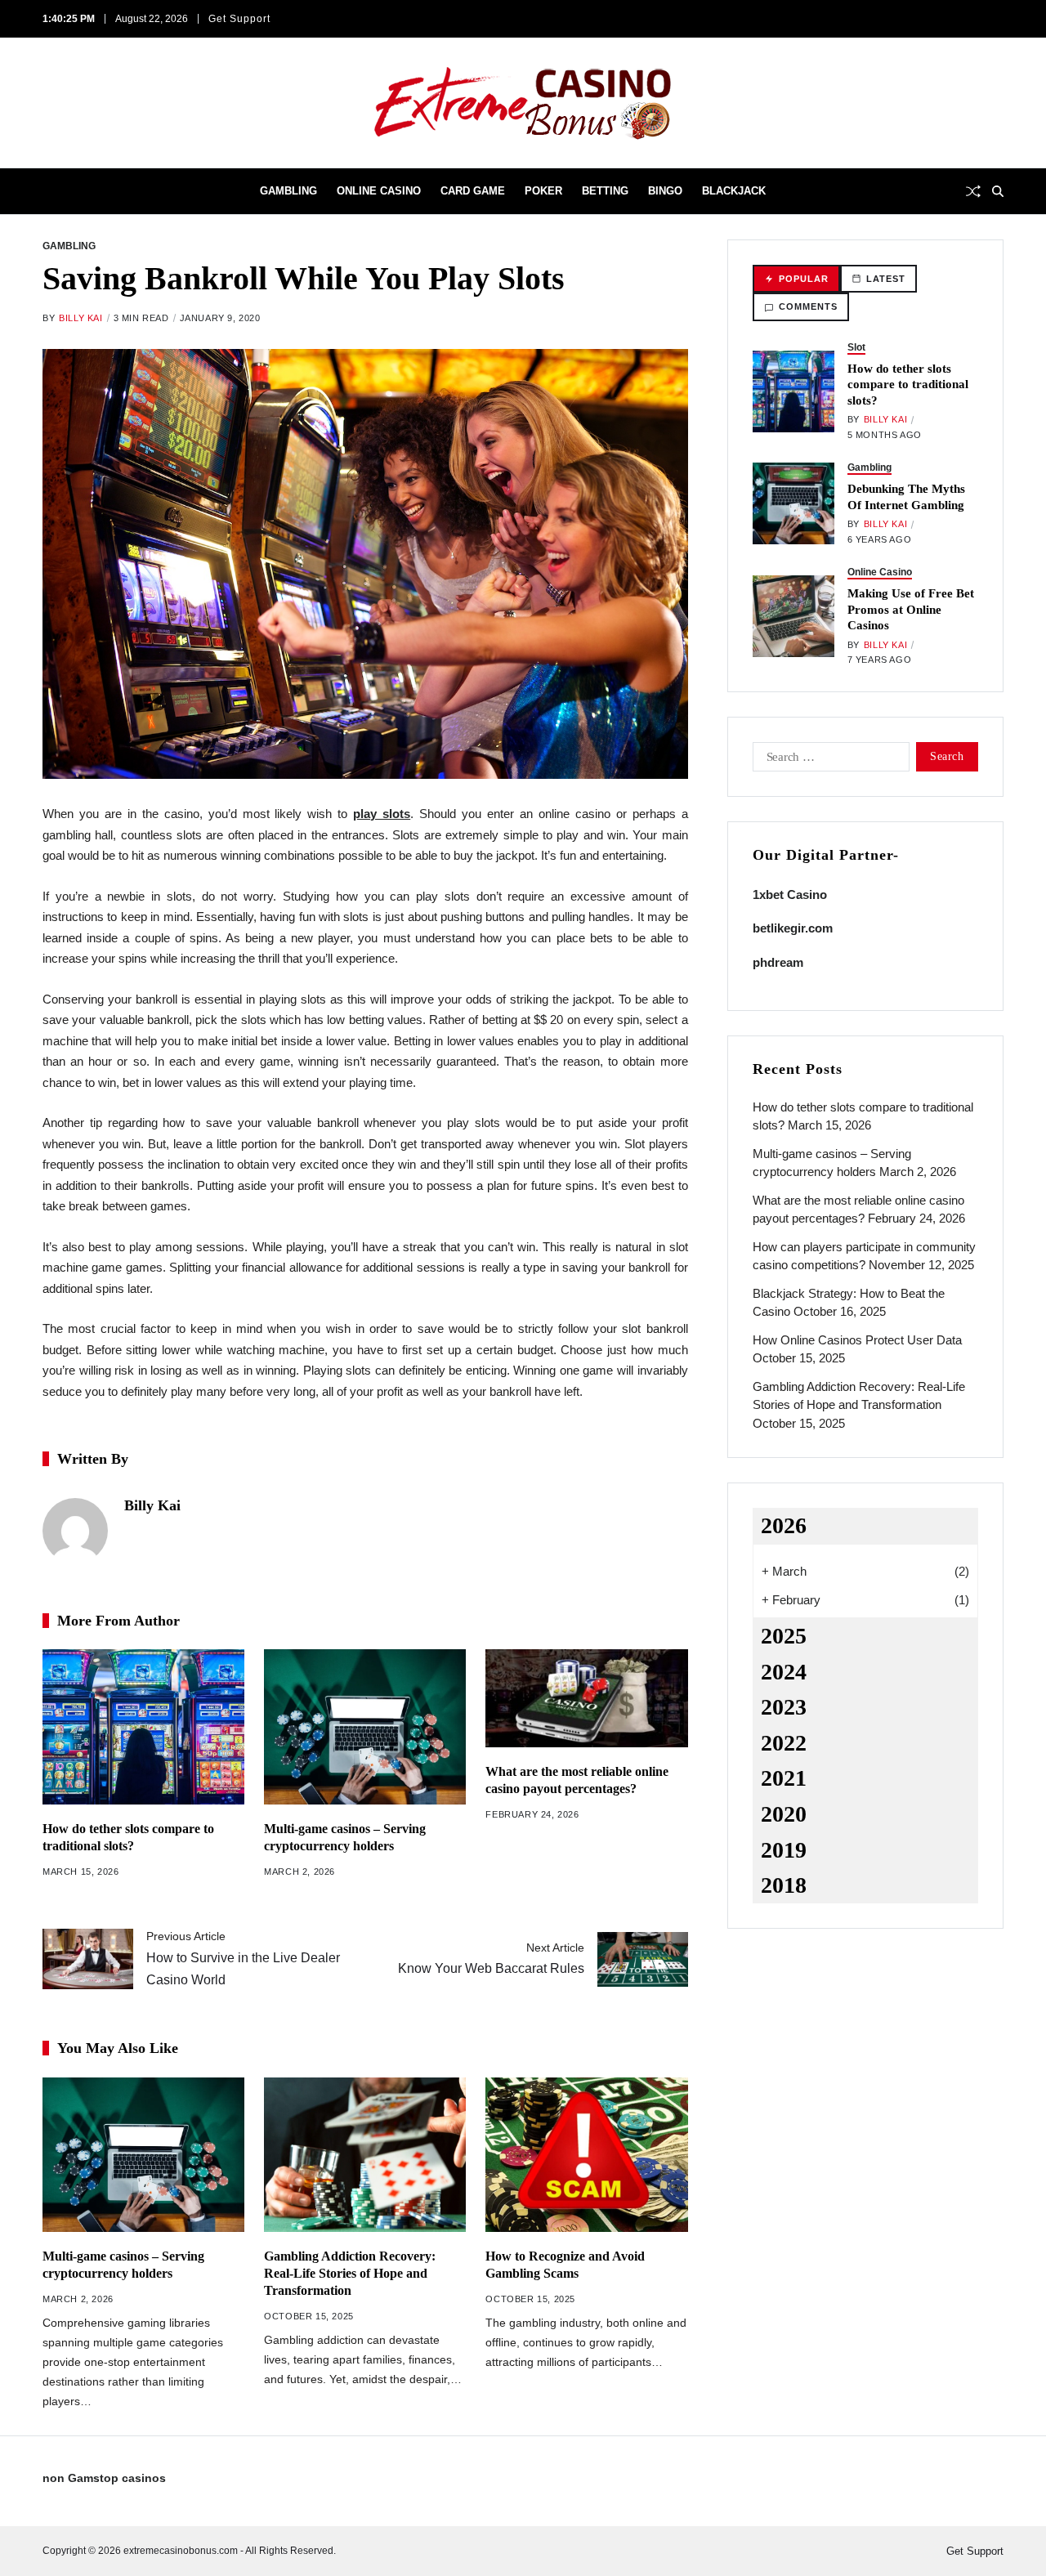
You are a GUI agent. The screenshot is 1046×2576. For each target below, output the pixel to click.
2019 (784, 1850)
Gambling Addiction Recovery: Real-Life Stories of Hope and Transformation (350, 2273)
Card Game (473, 191)
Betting (605, 191)
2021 (784, 1778)
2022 (784, 1743)
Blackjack (734, 191)
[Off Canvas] (51, 192)
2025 (784, 1636)
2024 (784, 1672)
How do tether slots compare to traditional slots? (908, 385)
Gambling (288, 191)
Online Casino (379, 191)
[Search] (998, 191)
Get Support (239, 19)
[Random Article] (973, 191)
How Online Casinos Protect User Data (857, 1340)
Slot (856, 347)
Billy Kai (80, 318)
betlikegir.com (793, 928)
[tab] (796, 279)
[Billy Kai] (75, 1531)
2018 (784, 1885)
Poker (543, 191)
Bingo (665, 191)
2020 (784, 1814)
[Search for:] (828, 760)
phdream (778, 962)
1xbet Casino (790, 894)
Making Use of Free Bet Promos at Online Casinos (911, 609)
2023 (784, 1707)
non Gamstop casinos (104, 2478)
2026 (784, 1525)
